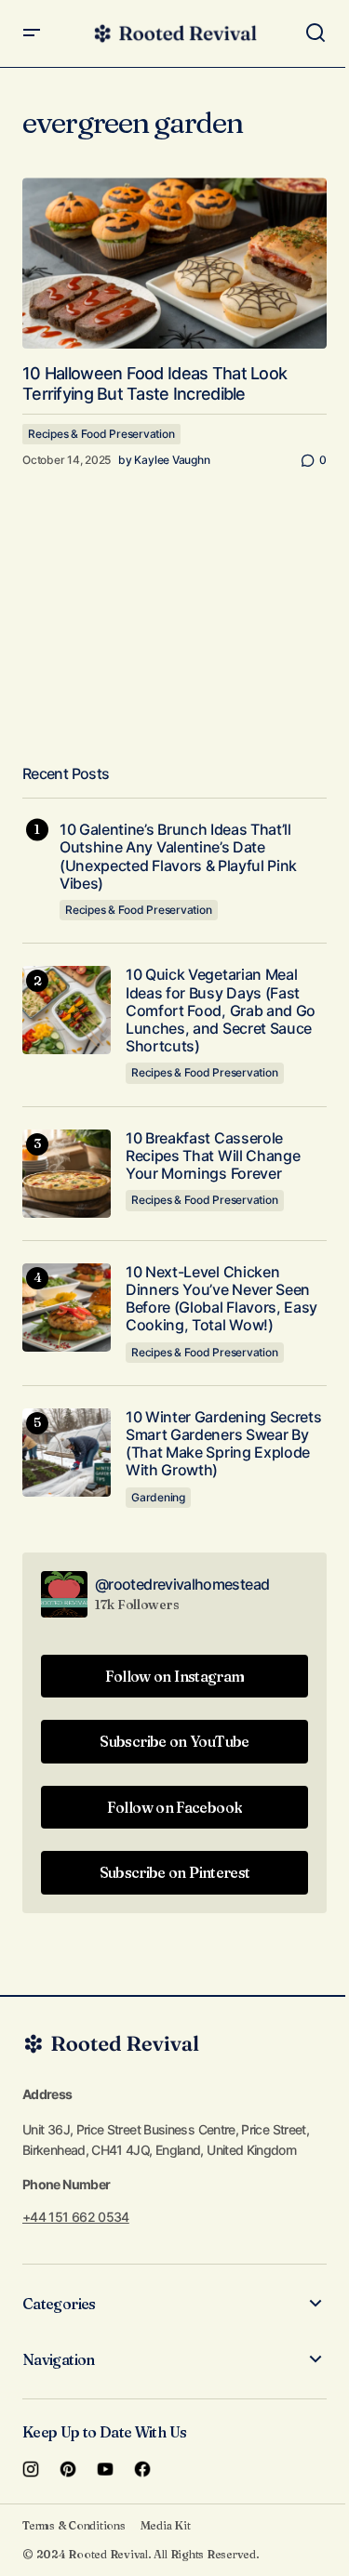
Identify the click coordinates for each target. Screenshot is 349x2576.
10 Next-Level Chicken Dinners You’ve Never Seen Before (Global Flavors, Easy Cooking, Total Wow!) (221, 1299)
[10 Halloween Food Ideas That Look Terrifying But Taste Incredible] (174, 263)
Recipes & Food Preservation (101, 434)
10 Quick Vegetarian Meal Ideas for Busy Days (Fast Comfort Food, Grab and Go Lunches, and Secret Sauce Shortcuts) (221, 1011)
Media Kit (166, 2525)
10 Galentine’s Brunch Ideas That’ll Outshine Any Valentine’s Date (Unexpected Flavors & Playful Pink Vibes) (178, 857)
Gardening (158, 1497)
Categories (59, 2304)
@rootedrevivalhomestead (182, 1584)
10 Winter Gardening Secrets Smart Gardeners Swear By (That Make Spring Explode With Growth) (223, 1444)
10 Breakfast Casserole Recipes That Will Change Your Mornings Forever (213, 1156)
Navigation (59, 2359)
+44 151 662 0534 (76, 2217)
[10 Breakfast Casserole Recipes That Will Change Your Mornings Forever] (67, 1174)
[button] (32, 33)
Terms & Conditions (74, 2525)
